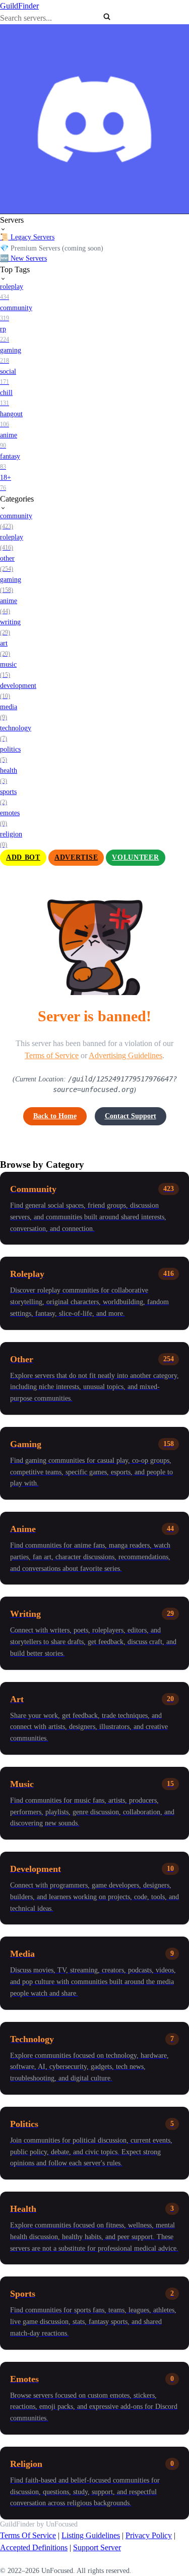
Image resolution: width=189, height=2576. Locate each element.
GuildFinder (19, 6)
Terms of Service (52, 1055)
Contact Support (131, 1116)
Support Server (97, 2547)
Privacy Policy (149, 2535)
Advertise (76, 857)
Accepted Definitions (34, 2547)
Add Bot (23, 857)
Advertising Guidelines (125, 1055)
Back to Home (55, 1116)
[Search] (107, 17)
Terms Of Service (28, 2535)
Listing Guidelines (91, 2535)
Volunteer (135, 857)
